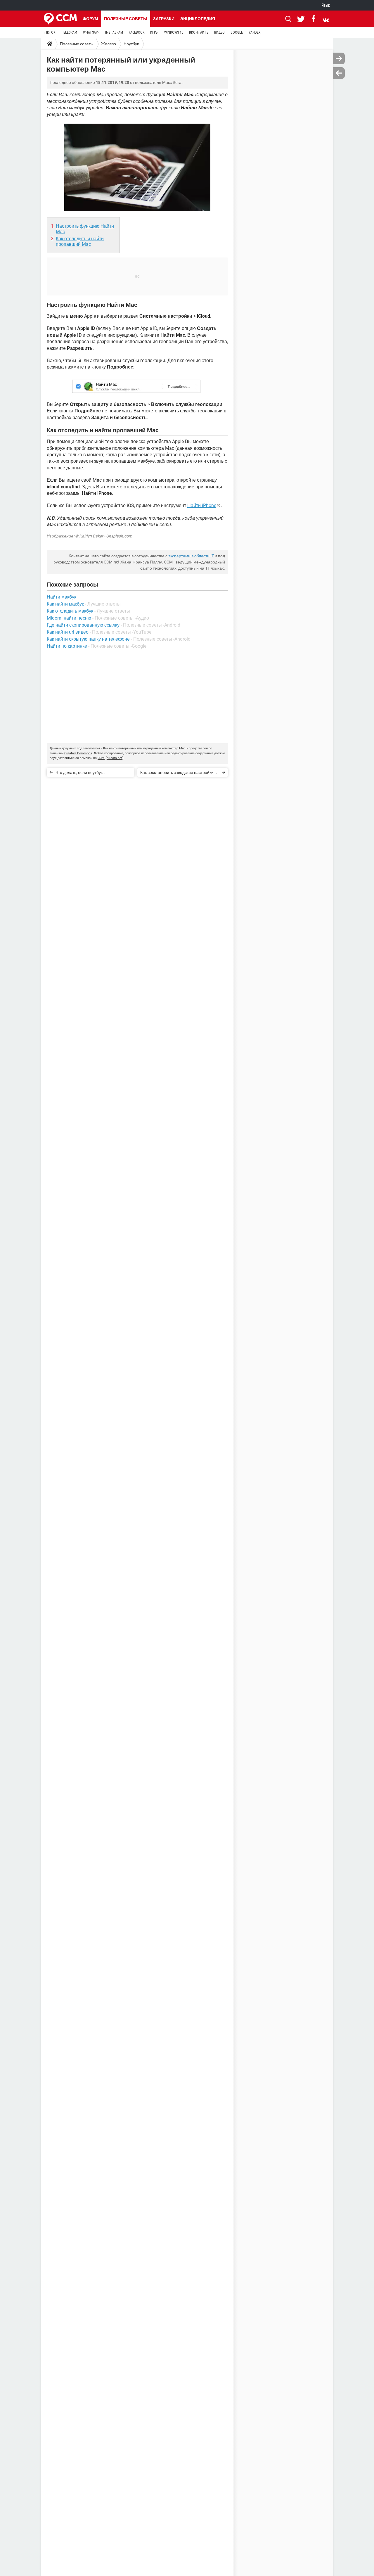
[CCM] (60, 19)
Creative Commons (78, 753)
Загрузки (164, 19)
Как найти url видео (68, 632)
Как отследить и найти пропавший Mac (80, 241)
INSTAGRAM (114, 32)
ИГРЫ (154, 32)
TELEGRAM (69, 32)
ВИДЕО (219, 32)
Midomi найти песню (69, 618)
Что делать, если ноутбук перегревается (79, 773)
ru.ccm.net (115, 758)
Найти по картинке (67, 646)
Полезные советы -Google (118, 646)
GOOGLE (237, 32)
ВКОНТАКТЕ (199, 32)
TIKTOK (50, 32)
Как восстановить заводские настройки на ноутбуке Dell (180, 773)
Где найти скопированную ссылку (83, 625)
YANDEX (255, 32)
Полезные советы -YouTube (122, 632)
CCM (101, 758)
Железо (109, 44)
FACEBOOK (137, 32)
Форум (90, 19)
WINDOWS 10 (174, 32)
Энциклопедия (198, 19)
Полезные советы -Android (152, 625)
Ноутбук (131, 44)
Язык (326, 5)
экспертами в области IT (191, 556)
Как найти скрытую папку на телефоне (88, 639)
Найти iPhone (202, 505)
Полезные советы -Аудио (122, 618)
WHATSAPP (91, 32)
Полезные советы (126, 19)
